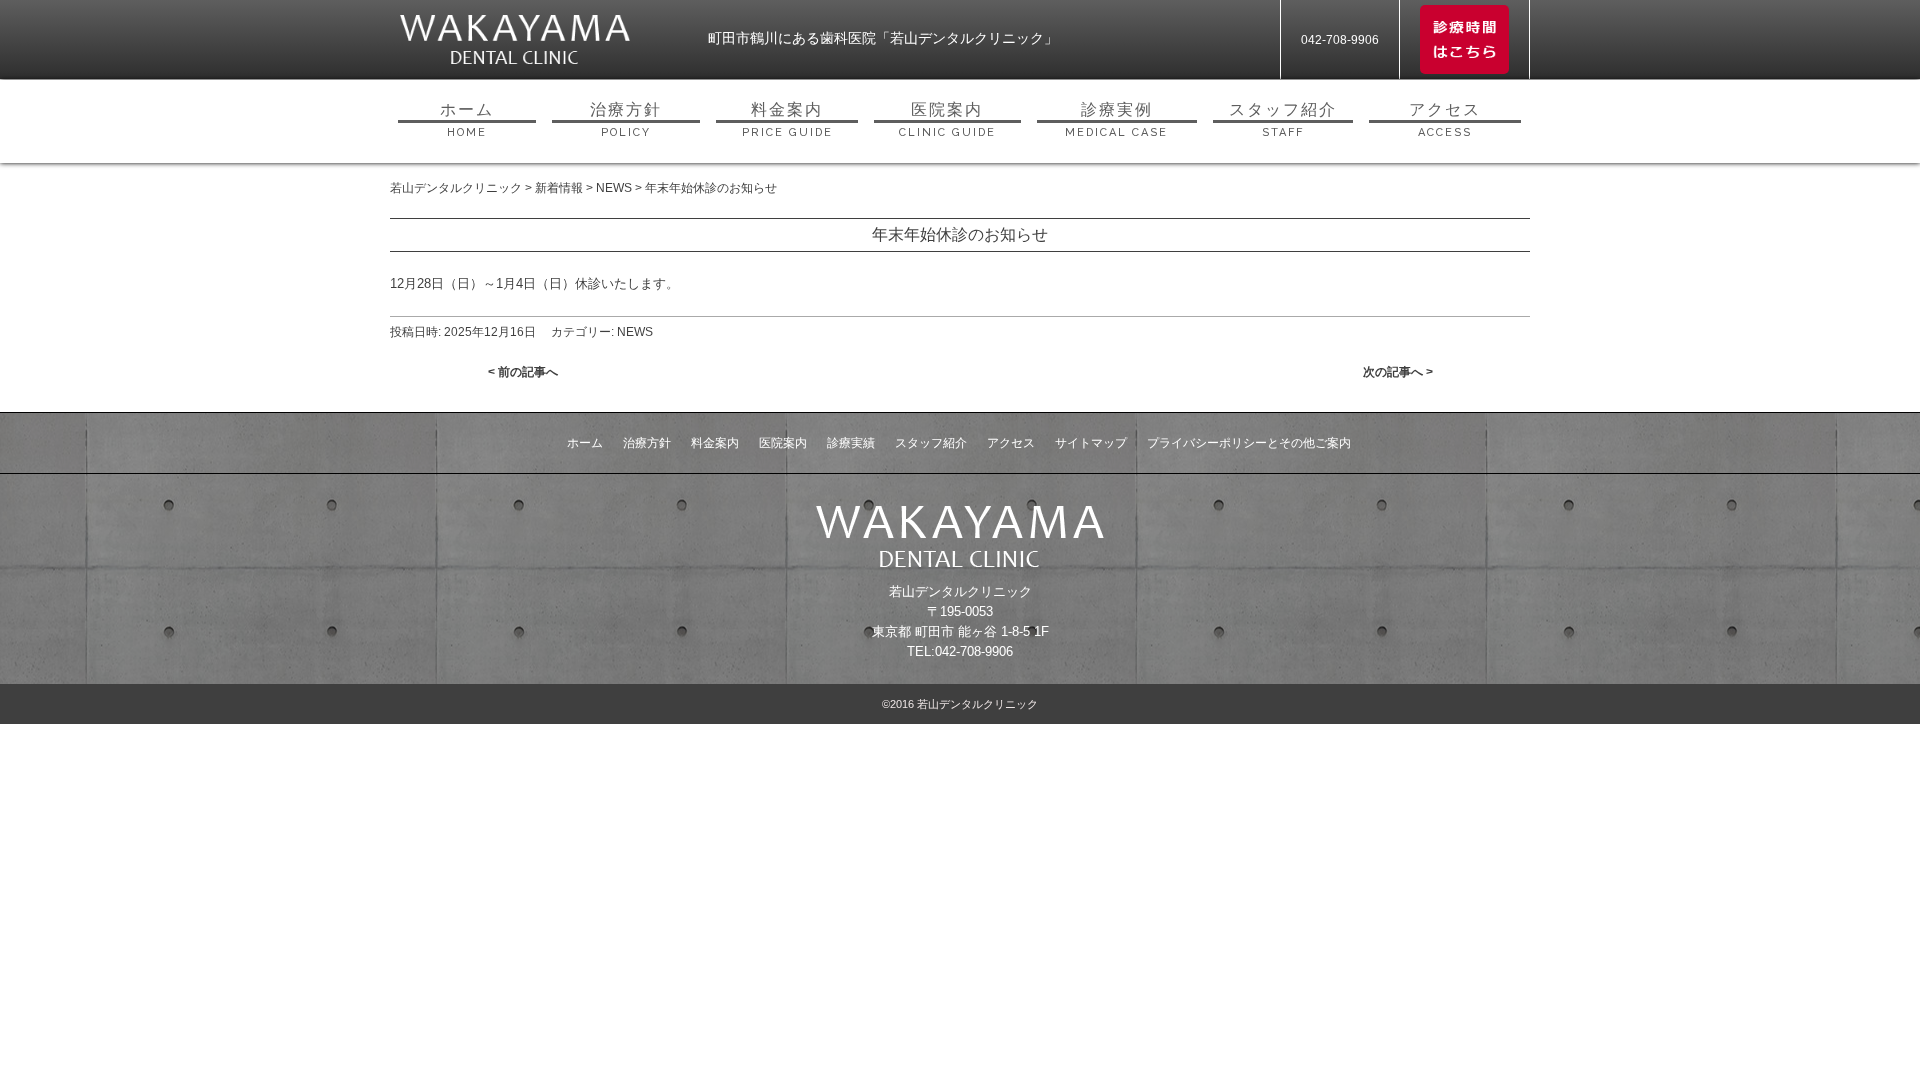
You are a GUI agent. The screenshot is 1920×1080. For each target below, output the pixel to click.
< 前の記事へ (523, 372)
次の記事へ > (1398, 372)
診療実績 (851, 443)
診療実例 (1116, 119)
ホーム (467, 119)
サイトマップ (1091, 443)
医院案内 (947, 119)
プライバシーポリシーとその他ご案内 (1249, 443)
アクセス (1445, 119)
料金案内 (787, 119)
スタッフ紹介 (1283, 119)
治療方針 (626, 119)
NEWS (635, 332)
